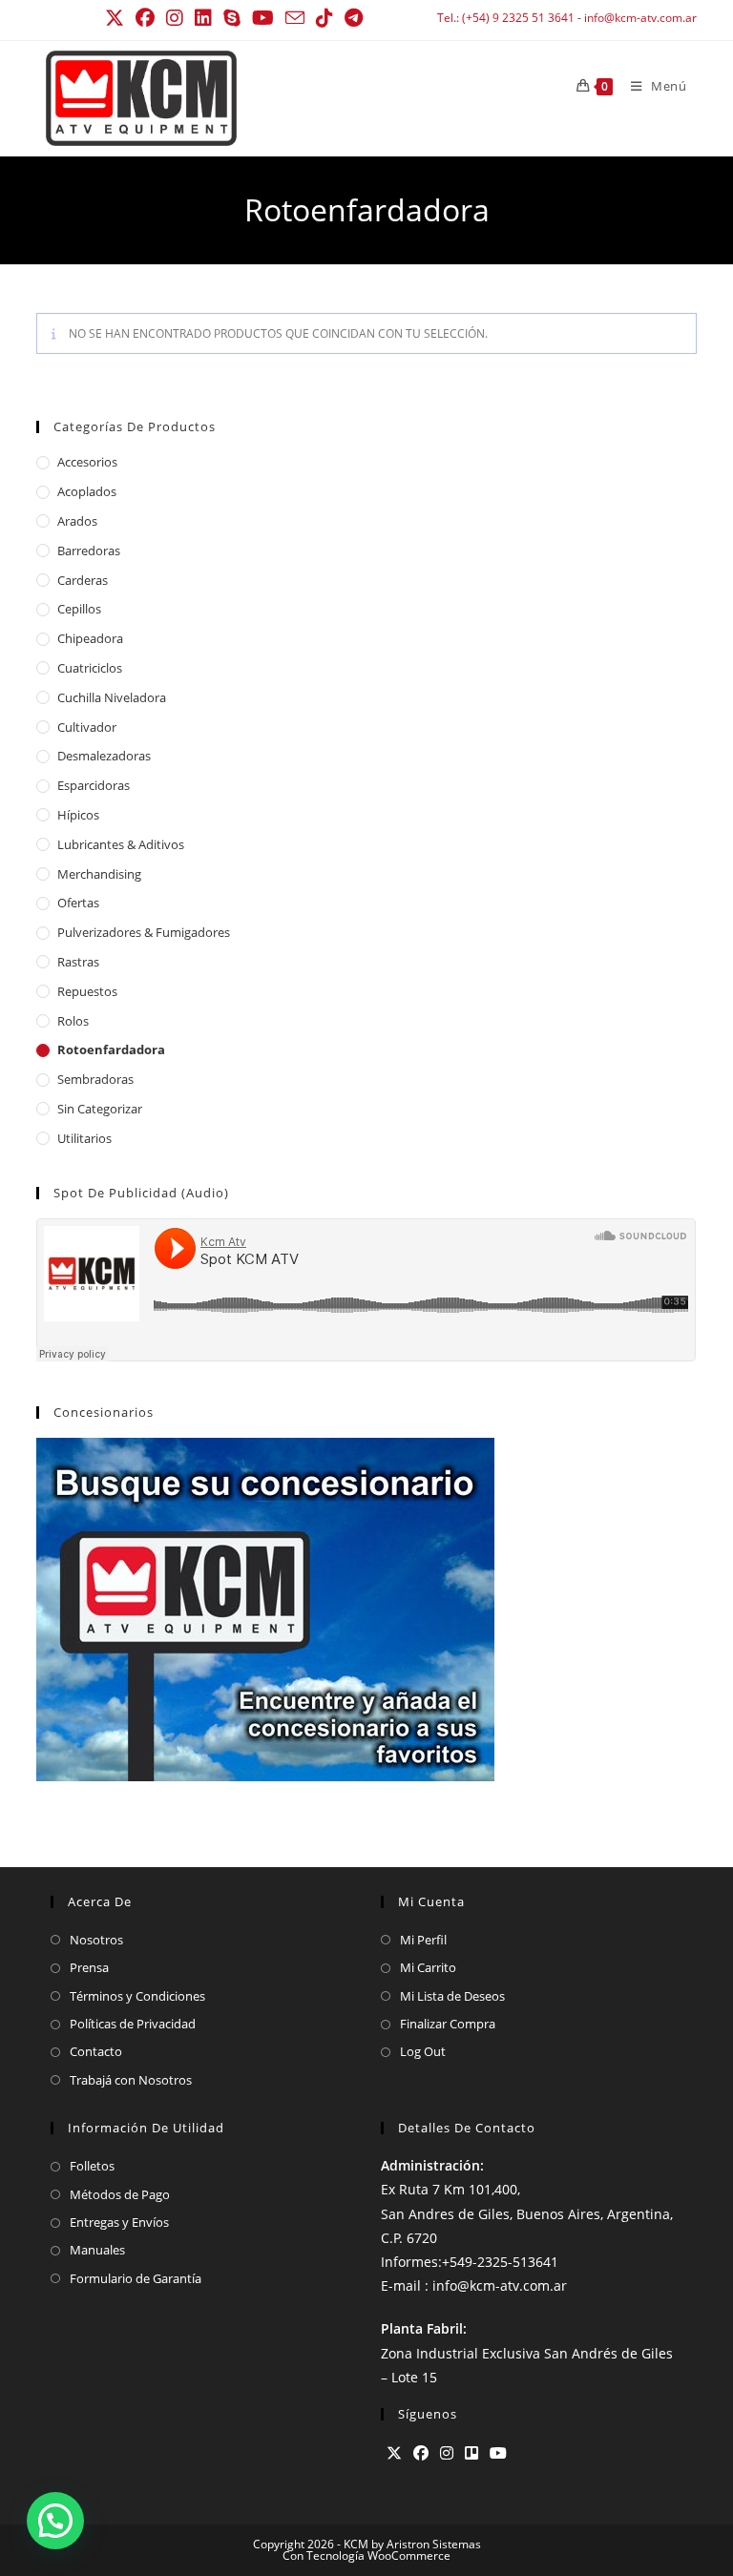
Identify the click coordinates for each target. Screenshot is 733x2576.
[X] (394, 2453)
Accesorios (87, 462)
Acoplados (87, 491)
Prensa (89, 1967)
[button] (55, 2521)
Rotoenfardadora (111, 1049)
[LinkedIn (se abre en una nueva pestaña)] (203, 18)
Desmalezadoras (104, 756)
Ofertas (78, 903)
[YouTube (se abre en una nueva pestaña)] (263, 18)
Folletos (92, 2166)
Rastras (78, 962)
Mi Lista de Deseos (452, 1996)
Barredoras (89, 551)
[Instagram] (447, 2453)
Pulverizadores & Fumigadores (144, 932)
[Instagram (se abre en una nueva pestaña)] (175, 18)
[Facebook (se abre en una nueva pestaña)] (145, 18)
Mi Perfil (423, 1940)
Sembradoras (95, 1079)
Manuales (97, 2250)
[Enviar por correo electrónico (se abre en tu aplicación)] (295, 18)
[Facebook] (421, 2453)
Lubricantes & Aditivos (121, 844)
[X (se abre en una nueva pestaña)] (117, 18)
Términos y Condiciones (137, 1996)
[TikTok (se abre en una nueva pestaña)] (325, 18)
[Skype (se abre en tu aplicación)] (232, 18)
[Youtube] (498, 2453)
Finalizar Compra (448, 2024)
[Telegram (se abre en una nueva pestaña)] (354, 18)
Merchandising (99, 874)
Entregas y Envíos (119, 2222)
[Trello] (471, 2453)
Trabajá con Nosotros (131, 2080)
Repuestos (87, 991)
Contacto (96, 2051)
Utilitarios (84, 1138)
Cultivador (87, 727)
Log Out (423, 2051)
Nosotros (96, 1940)
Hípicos (78, 815)
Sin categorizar (100, 1109)
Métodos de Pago (120, 2194)
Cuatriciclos (90, 668)
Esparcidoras (94, 785)
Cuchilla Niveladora (112, 697)
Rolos (73, 1021)
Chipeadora (90, 638)
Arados (77, 521)
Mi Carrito (428, 1967)
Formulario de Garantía (136, 2278)
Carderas (83, 580)
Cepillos (79, 609)
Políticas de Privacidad (133, 2024)
